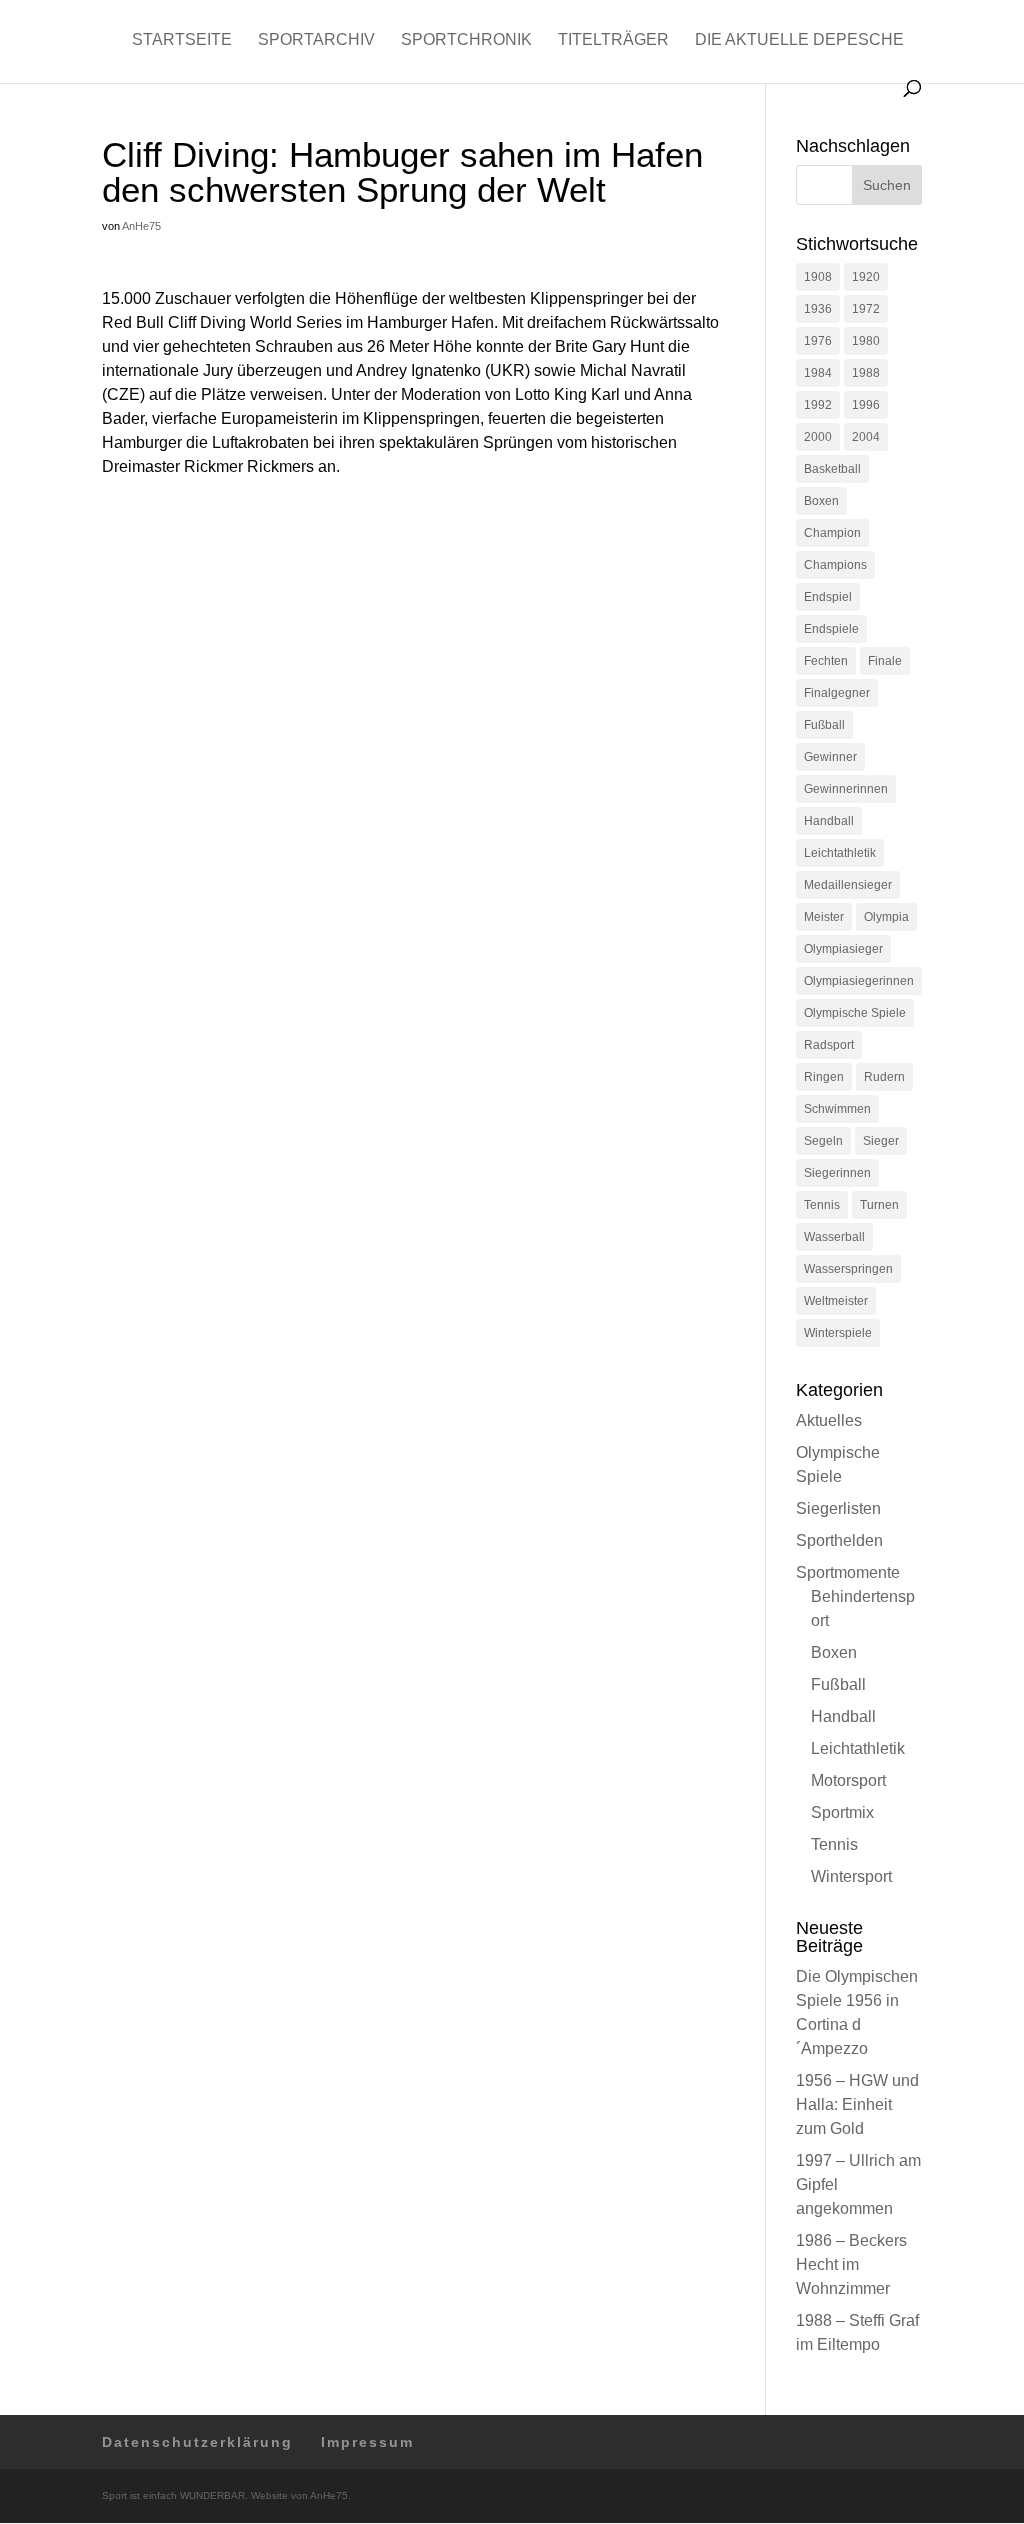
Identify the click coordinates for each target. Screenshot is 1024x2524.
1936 (818, 309)
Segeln (823, 1141)
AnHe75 (141, 226)
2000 (818, 437)
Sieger (881, 1141)
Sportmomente (848, 1572)
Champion (832, 533)
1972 (866, 309)
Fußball (824, 725)
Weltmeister (836, 1301)
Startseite (182, 40)
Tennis (822, 1205)
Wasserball (834, 1237)
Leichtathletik (840, 853)
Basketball (832, 469)
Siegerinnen (837, 1173)
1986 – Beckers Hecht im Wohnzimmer (851, 2264)
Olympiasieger (843, 949)
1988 (866, 373)
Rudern (884, 1077)
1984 (818, 373)
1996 (866, 405)
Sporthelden (839, 1540)
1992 (818, 405)
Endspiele (831, 629)
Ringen (824, 1077)
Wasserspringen (848, 1269)
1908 (818, 277)
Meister (824, 917)
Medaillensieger (848, 885)
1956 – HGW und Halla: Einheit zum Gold (857, 2104)
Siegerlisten (838, 1508)
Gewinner (830, 757)
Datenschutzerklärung (197, 2442)
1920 (866, 277)
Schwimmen (837, 1109)
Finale (885, 661)
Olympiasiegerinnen (859, 981)
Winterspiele (838, 1333)
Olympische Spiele (855, 1013)
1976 (818, 341)
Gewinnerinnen (846, 789)
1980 (866, 341)
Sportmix (842, 1812)
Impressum (367, 2442)
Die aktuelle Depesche (799, 40)
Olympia (886, 917)
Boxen (821, 501)
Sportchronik (466, 40)
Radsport (829, 1045)
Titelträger (613, 40)
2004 (866, 437)
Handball (829, 821)
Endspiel (828, 597)
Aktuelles (829, 1420)
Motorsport (848, 1780)
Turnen (879, 1205)
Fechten (826, 661)
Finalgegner (837, 693)
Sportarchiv (316, 40)
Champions (835, 565)
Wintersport (851, 1876)
